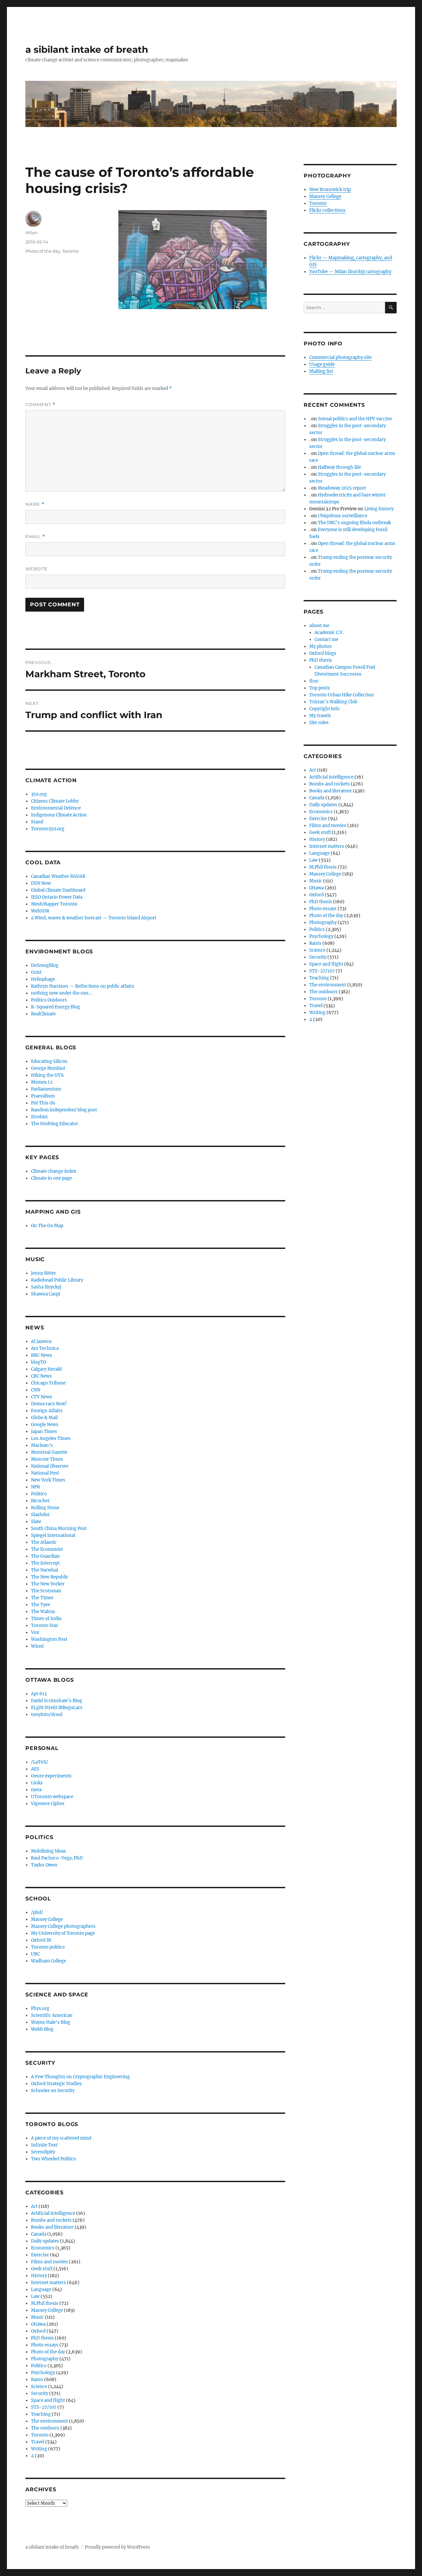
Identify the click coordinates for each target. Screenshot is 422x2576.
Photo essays (45, 2345)
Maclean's (42, 1445)
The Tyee (41, 1605)
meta (36, 1790)
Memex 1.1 (42, 1082)
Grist (36, 972)
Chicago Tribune (48, 1383)
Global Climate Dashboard (58, 890)
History (39, 2276)
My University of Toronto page (63, 1933)
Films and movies (49, 2262)
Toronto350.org (48, 829)
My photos (320, 646)
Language (41, 2290)
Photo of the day (43, 251)
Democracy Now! (49, 1404)
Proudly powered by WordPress (117, 2547)
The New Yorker (48, 1584)
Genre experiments (51, 1776)
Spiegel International (53, 1535)
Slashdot (40, 1515)
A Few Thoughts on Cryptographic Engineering (80, 2077)
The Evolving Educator (55, 1124)
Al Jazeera (41, 1341)
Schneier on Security (53, 2091)
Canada (39, 2234)
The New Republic (50, 1577)
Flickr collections (327, 210)
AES (35, 1769)
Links (37, 1783)
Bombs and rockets (51, 2220)
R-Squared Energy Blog (56, 1007)
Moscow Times (47, 1459)
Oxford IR (41, 1940)
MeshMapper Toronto (54, 904)
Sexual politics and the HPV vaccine (355, 419)
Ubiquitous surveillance (343, 516)
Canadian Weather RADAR (58, 876)
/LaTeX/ (40, 1762)
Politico (39, 1494)
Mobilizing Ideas (48, 1851)
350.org (39, 794)
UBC (35, 1954)
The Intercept (45, 1563)
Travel (38, 2442)
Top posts (320, 688)
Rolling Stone (45, 1508)
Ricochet (40, 1501)
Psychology (43, 2373)
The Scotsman (46, 1591)
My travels (320, 716)
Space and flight (48, 2400)
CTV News (42, 1397)
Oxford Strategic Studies (56, 2084)
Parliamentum (46, 1089)
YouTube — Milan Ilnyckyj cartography (350, 272)
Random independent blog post (64, 1110)
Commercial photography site (340, 357)
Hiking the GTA (47, 1075)
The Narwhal (45, 1570)
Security (40, 2393)
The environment (49, 2421)
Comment (40, 405)
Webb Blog (42, 2029)
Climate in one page (51, 1178)
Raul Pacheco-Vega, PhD (57, 1858)
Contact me (326, 639)
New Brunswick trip (330, 190)
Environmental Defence (56, 808)
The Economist (47, 1549)
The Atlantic (44, 1542)
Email (35, 537)
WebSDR (40, 911)
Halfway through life (339, 467)
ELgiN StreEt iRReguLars (57, 1708)
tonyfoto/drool (47, 1715)
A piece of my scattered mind (61, 2138)
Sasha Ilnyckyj (46, 1287)
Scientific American (52, 2015)
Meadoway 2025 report (342, 488)
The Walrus (43, 1612)
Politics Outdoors (49, 1000)
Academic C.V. (329, 633)
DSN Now (41, 883)
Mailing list (321, 371)
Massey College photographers (63, 1926)
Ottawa (38, 2324)
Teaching (41, 2414)
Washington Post (49, 1639)
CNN (36, 1390)
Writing (39, 2449)
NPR (35, 1487)
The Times (42, 1598)
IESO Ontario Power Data (57, 897)
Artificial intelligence (53, 2213)
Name (35, 504)
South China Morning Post (59, 1528)
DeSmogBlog (45, 965)
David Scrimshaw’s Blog (57, 1701)
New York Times (48, 1480)
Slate (36, 1522)
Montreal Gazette (49, 1452)
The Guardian (45, 1556)
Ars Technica (45, 1348)
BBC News (42, 1355)
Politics (39, 2366)
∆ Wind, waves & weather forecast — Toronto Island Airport (94, 918)
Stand (37, 822)
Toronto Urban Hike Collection (342, 695)
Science (39, 2386)
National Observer (50, 1466)
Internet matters (48, 2283)
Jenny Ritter (44, 1273)
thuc (314, 681)
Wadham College (48, 1961)
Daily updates (45, 2241)
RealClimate (43, 1014)
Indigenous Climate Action (59, 815)
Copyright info (324, 709)
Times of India (46, 1619)
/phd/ (37, 1912)
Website (37, 569)
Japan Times (44, 1431)
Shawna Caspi (45, 1294)
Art (34, 2206)
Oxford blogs (323, 653)
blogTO (39, 1362)
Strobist (39, 1117)
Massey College (47, 1919)
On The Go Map (47, 1226)
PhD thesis (42, 2338)
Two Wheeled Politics (53, 2159)
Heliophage (43, 979)
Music (37, 2317)
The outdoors (45, 2428)
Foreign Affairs (47, 1411)
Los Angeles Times (51, 1438)
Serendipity (43, 2152)
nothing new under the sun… (61, 993)
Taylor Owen (44, 1865)
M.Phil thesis (45, 2303)
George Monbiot (48, 1068)
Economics (43, 2248)
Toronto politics (48, 1947)
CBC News (41, 1376)
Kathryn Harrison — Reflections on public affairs (83, 986)
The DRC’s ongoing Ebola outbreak (354, 523)
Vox (35, 1632)
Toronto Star (45, 1625)
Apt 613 (39, 1694)
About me (319, 626)
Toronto (70, 251)
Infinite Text (44, 2145)
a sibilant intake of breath (87, 49)
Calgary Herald (46, 1369)
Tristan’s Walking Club (333, 702)
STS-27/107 (44, 2407)
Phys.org (40, 2008)
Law (35, 2296)
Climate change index (54, 1171)
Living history (379, 509)
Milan (31, 233)
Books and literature (52, 2227)
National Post (45, 1473)
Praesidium (43, 1096)
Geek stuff (42, 2269)
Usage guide (322, 364)
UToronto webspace (52, 1797)
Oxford (38, 2331)
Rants (37, 2380)
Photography (45, 2359)
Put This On (43, 1103)
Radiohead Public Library (57, 1280)
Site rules (319, 723)
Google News (45, 1425)
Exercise (40, 2255)
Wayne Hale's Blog (51, 2022)
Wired (37, 1646)
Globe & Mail (44, 1418)
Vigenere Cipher (48, 1804)
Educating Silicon (49, 1061)
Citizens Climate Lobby (55, 801)
